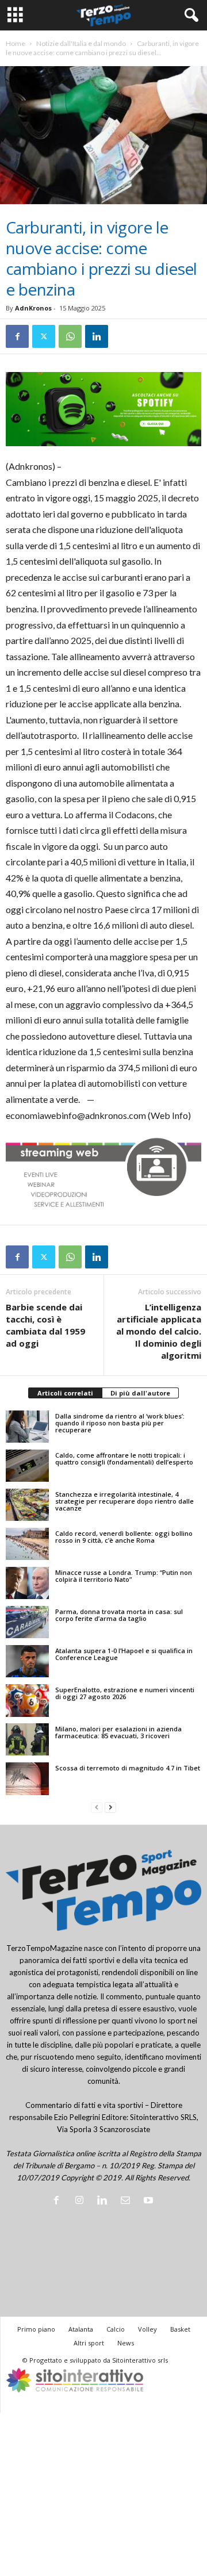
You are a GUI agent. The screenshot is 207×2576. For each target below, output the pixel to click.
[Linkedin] (97, 336)
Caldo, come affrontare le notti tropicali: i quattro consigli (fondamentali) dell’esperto (124, 1458)
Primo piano (36, 2329)
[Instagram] (82, 2201)
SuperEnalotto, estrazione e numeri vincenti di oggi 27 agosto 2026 (125, 1693)
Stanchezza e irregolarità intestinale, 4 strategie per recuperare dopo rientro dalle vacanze (124, 1501)
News (126, 2343)
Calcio (116, 2329)
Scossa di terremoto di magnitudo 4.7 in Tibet (128, 1768)
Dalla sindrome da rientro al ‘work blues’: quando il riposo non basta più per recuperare (120, 1423)
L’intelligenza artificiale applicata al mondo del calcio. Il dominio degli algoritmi (159, 1331)
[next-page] (110, 1808)
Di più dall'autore (140, 1393)
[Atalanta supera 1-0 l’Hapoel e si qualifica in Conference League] (27, 1661)
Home (16, 43)
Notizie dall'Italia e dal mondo (81, 43)
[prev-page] (97, 1808)
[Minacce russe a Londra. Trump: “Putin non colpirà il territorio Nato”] (27, 1583)
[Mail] (128, 2201)
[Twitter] (44, 336)
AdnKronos (33, 308)
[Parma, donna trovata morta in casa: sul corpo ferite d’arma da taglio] (27, 1622)
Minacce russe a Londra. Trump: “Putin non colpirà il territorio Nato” (124, 1576)
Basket (180, 2329)
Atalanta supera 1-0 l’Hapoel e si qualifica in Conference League (124, 1654)
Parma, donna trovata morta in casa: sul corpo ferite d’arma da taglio (119, 1615)
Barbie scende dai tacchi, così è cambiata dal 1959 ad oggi (45, 1325)
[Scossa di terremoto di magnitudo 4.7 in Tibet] (27, 1778)
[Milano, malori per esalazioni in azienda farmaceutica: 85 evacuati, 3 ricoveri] (27, 1739)
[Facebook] (17, 336)
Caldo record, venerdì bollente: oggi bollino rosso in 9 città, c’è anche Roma (124, 1537)
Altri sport (89, 2343)
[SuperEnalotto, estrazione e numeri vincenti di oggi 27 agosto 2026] (27, 1700)
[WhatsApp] (70, 336)
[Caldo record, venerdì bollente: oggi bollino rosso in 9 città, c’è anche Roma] (27, 1544)
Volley (147, 2329)
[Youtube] (150, 2201)
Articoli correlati (65, 1393)
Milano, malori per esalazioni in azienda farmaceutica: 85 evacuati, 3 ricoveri (118, 1732)
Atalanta (81, 2329)
